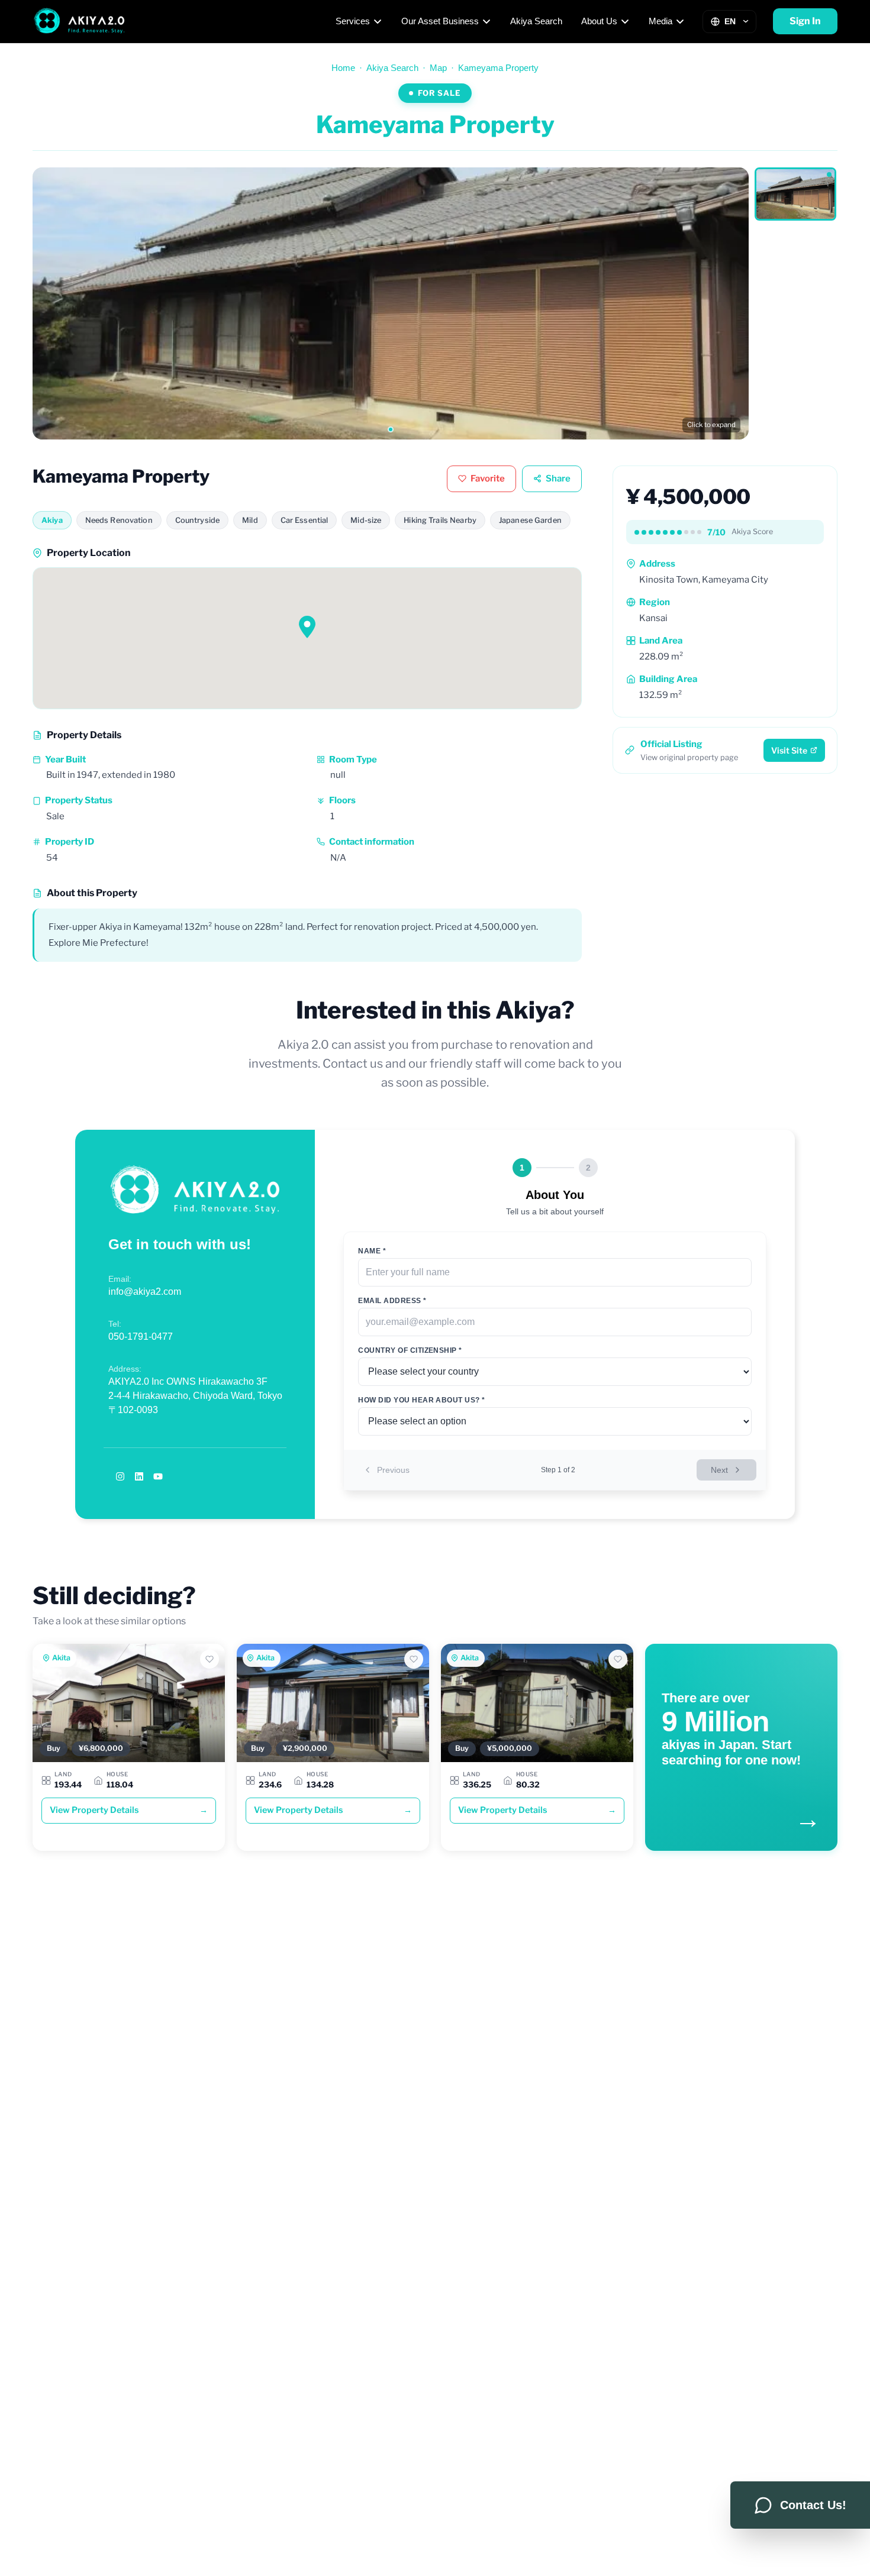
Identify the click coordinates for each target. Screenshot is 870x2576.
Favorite (488, 479)
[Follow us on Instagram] (120, 1476)
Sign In (805, 21)
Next (719, 1470)
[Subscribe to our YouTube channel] (158, 1476)
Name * (372, 1251)
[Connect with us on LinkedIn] (139, 1476)
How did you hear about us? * (421, 1400)
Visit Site (789, 750)
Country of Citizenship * (410, 1350)
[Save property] (210, 1659)
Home (343, 68)
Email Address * (392, 1301)
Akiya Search (536, 21)
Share (558, 479)
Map (438, 68)
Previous (393, 1470)
